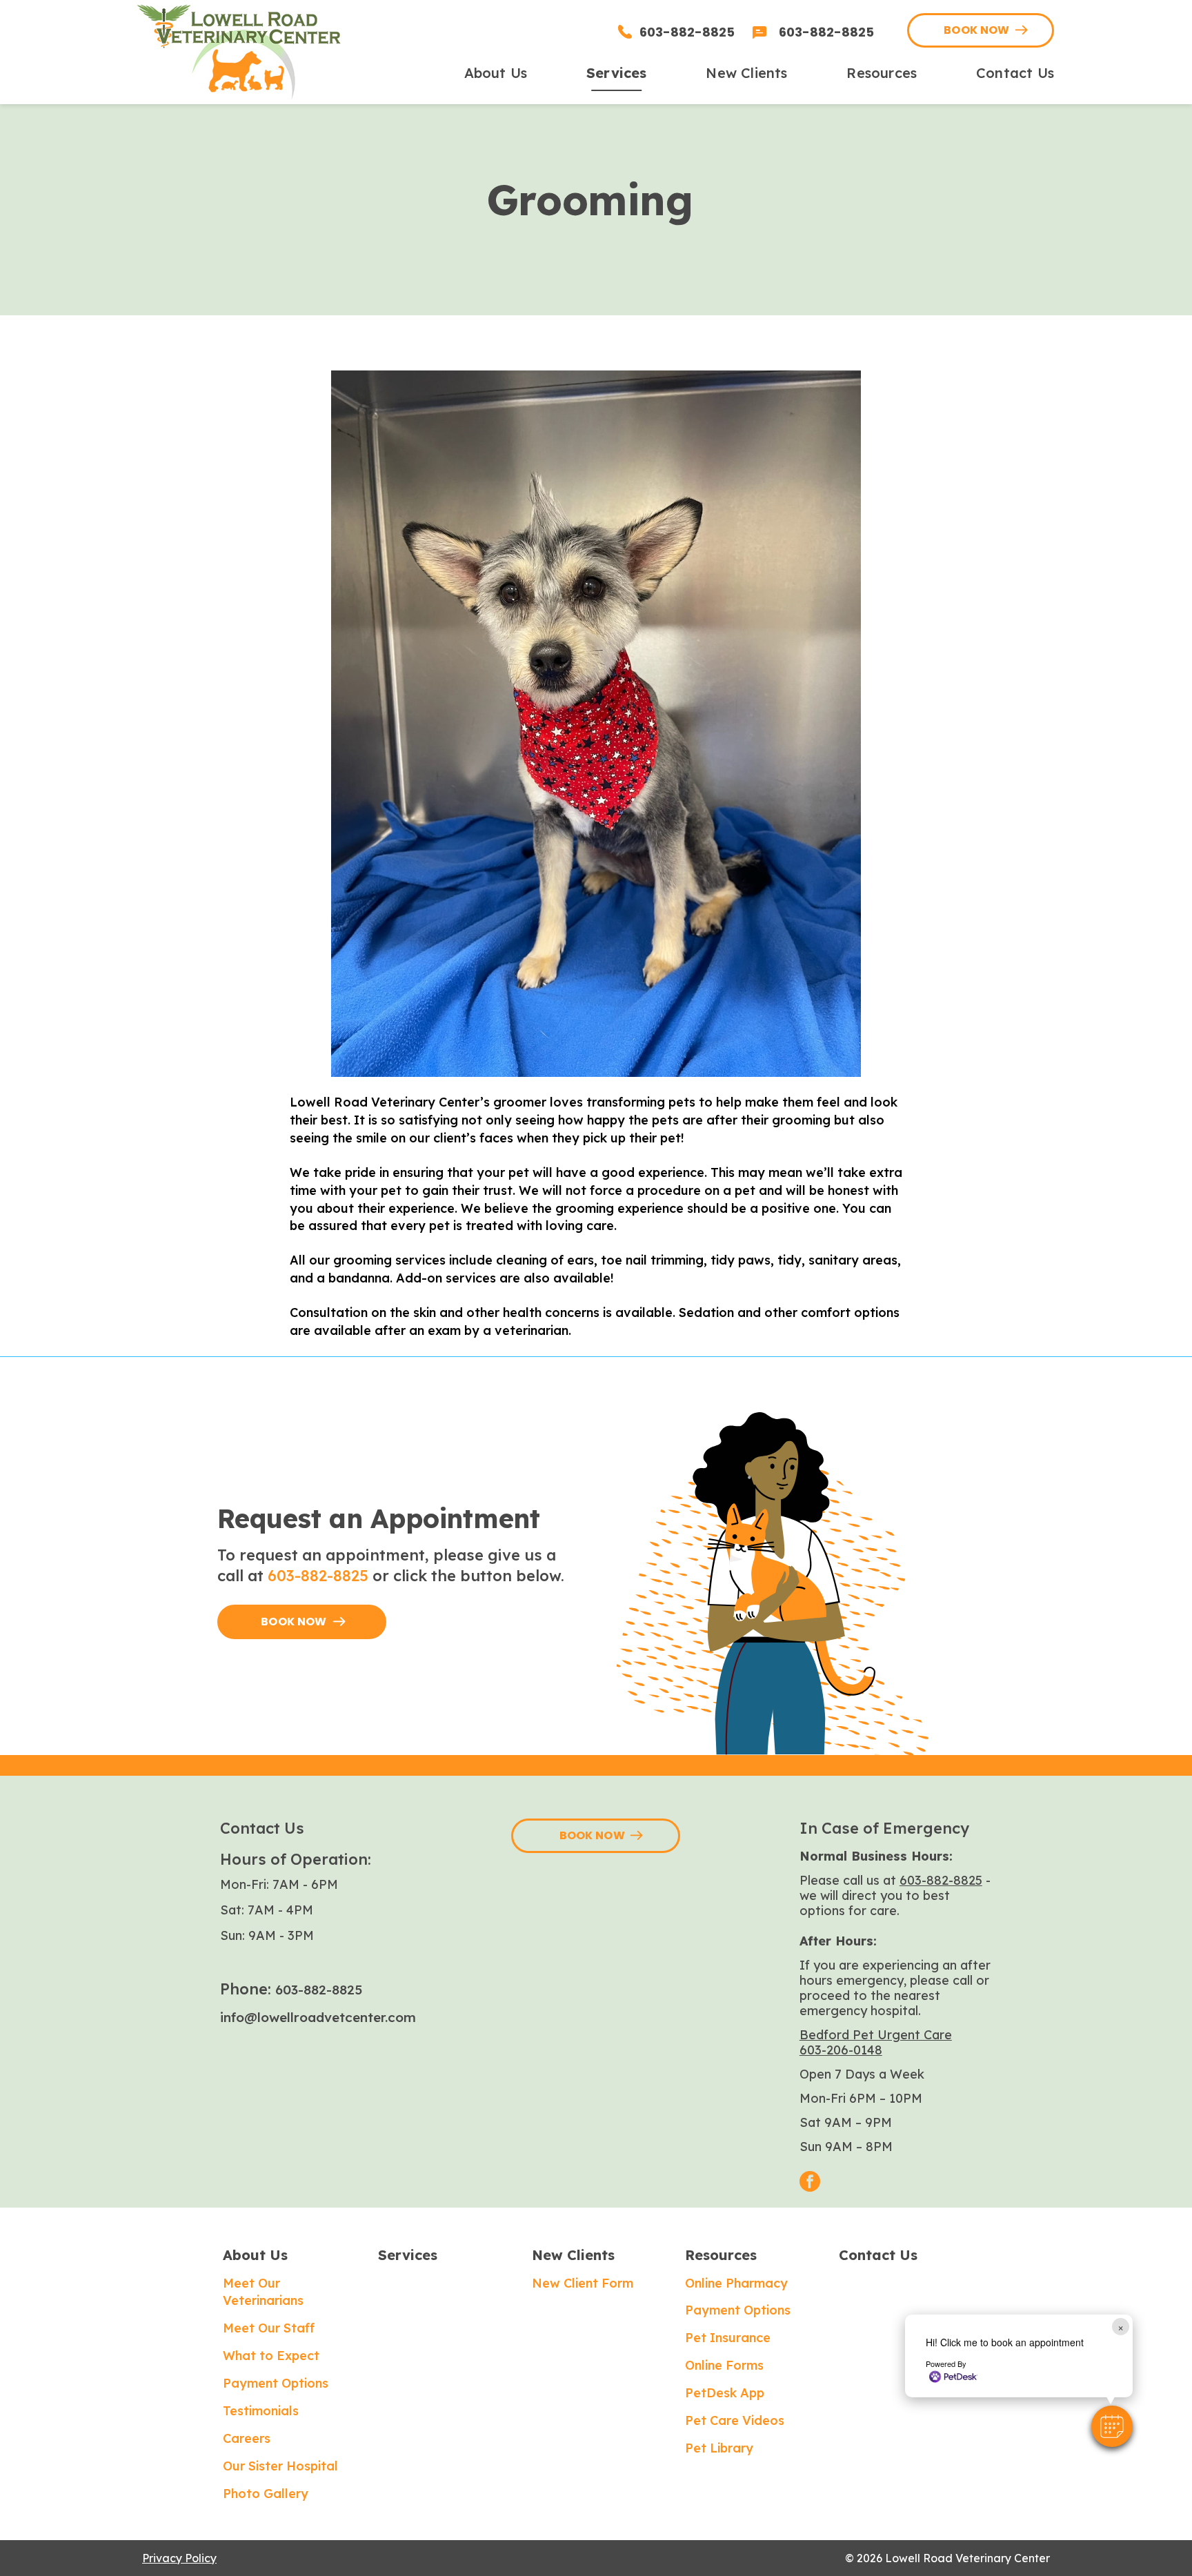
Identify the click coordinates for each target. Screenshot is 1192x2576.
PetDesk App (725, 2393)
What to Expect (271, 2356)
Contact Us (878, 2255)
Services (408, 2255)
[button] (1112, 2426)
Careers (247, 2438)
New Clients (573, 2255)
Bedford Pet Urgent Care (876, 2035)
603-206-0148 (841, 2050)
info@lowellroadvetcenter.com (318, 2017)
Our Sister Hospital (280, 2466)
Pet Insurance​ (728, 2338)
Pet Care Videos (735, 2420)
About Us (255, 2255)
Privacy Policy (179, 2558)
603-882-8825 (318, 1576)
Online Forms (724, 2365)
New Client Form (583, 2283)
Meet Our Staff (269, 2328)
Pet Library (719, 2448)
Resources (721, 2255)
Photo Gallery (266, 2494)
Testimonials (261, 2411)
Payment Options (276, 2383)
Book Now (977, 30)
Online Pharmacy (736, 2283)
